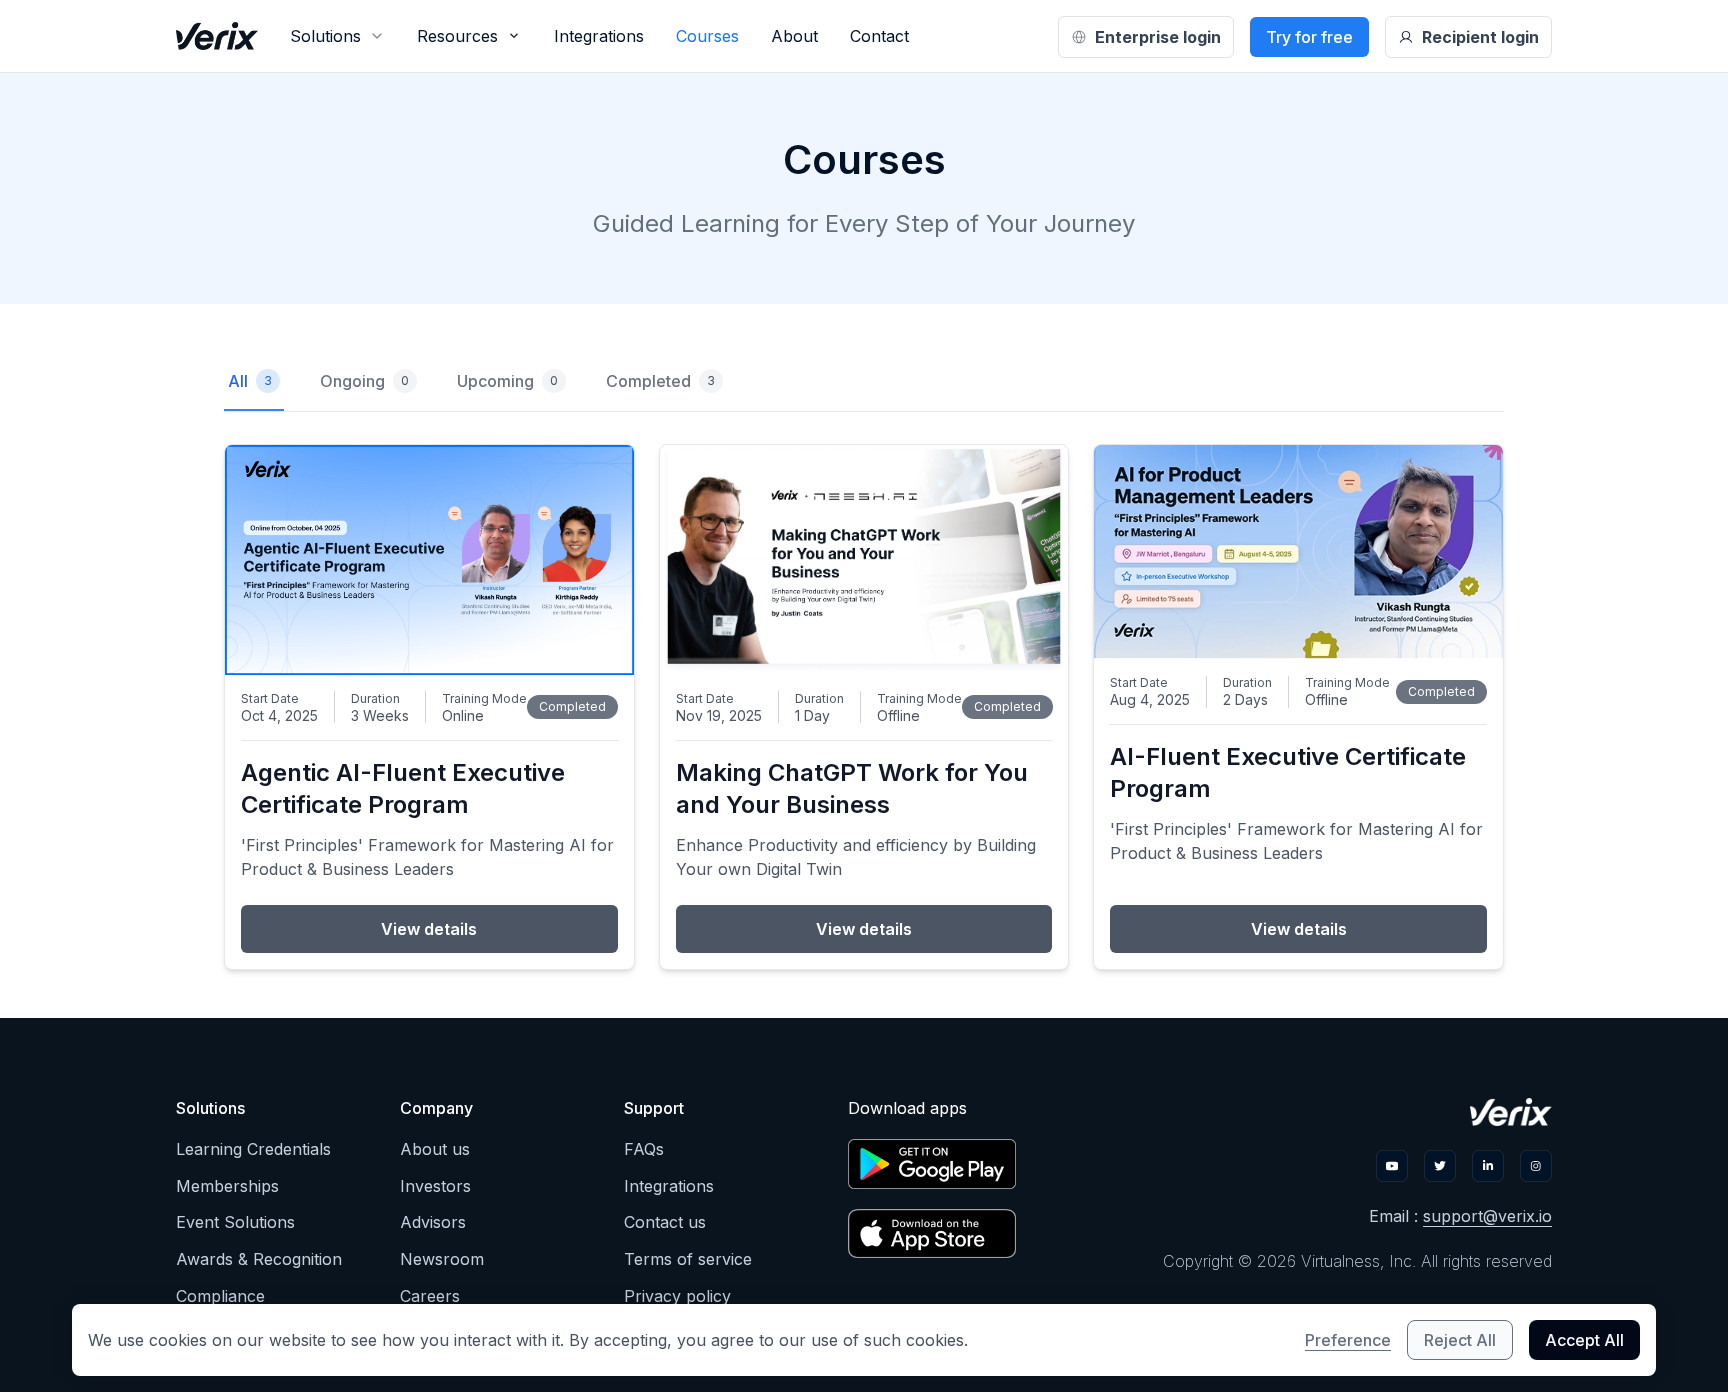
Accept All (1584, 1340)
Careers (430, 1296)
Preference (1348, 1340)
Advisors (433, 1222)
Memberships (227, 1186)
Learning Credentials (253, 1149)
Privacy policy (677, 1296)
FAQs (644, 1149)
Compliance (220, 1296)
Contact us (665, 1222)
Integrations (599, 36)
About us (435, 1149)
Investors (435, 1186)
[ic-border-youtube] (1392, 1166)
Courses (707, 36)
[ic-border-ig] (1536, 1166)
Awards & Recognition (259, 1259)
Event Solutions (235, 1222)
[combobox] (337, 36)
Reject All (1460, 1340)
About (794, 36)
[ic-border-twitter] (1440, 1166)
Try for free (1309, 37)
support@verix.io (1487, 1216)
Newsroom (442, 1259)
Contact (879, 36)
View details (429, 929)
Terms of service (688, 1259)
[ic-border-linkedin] (1488, 1166)
